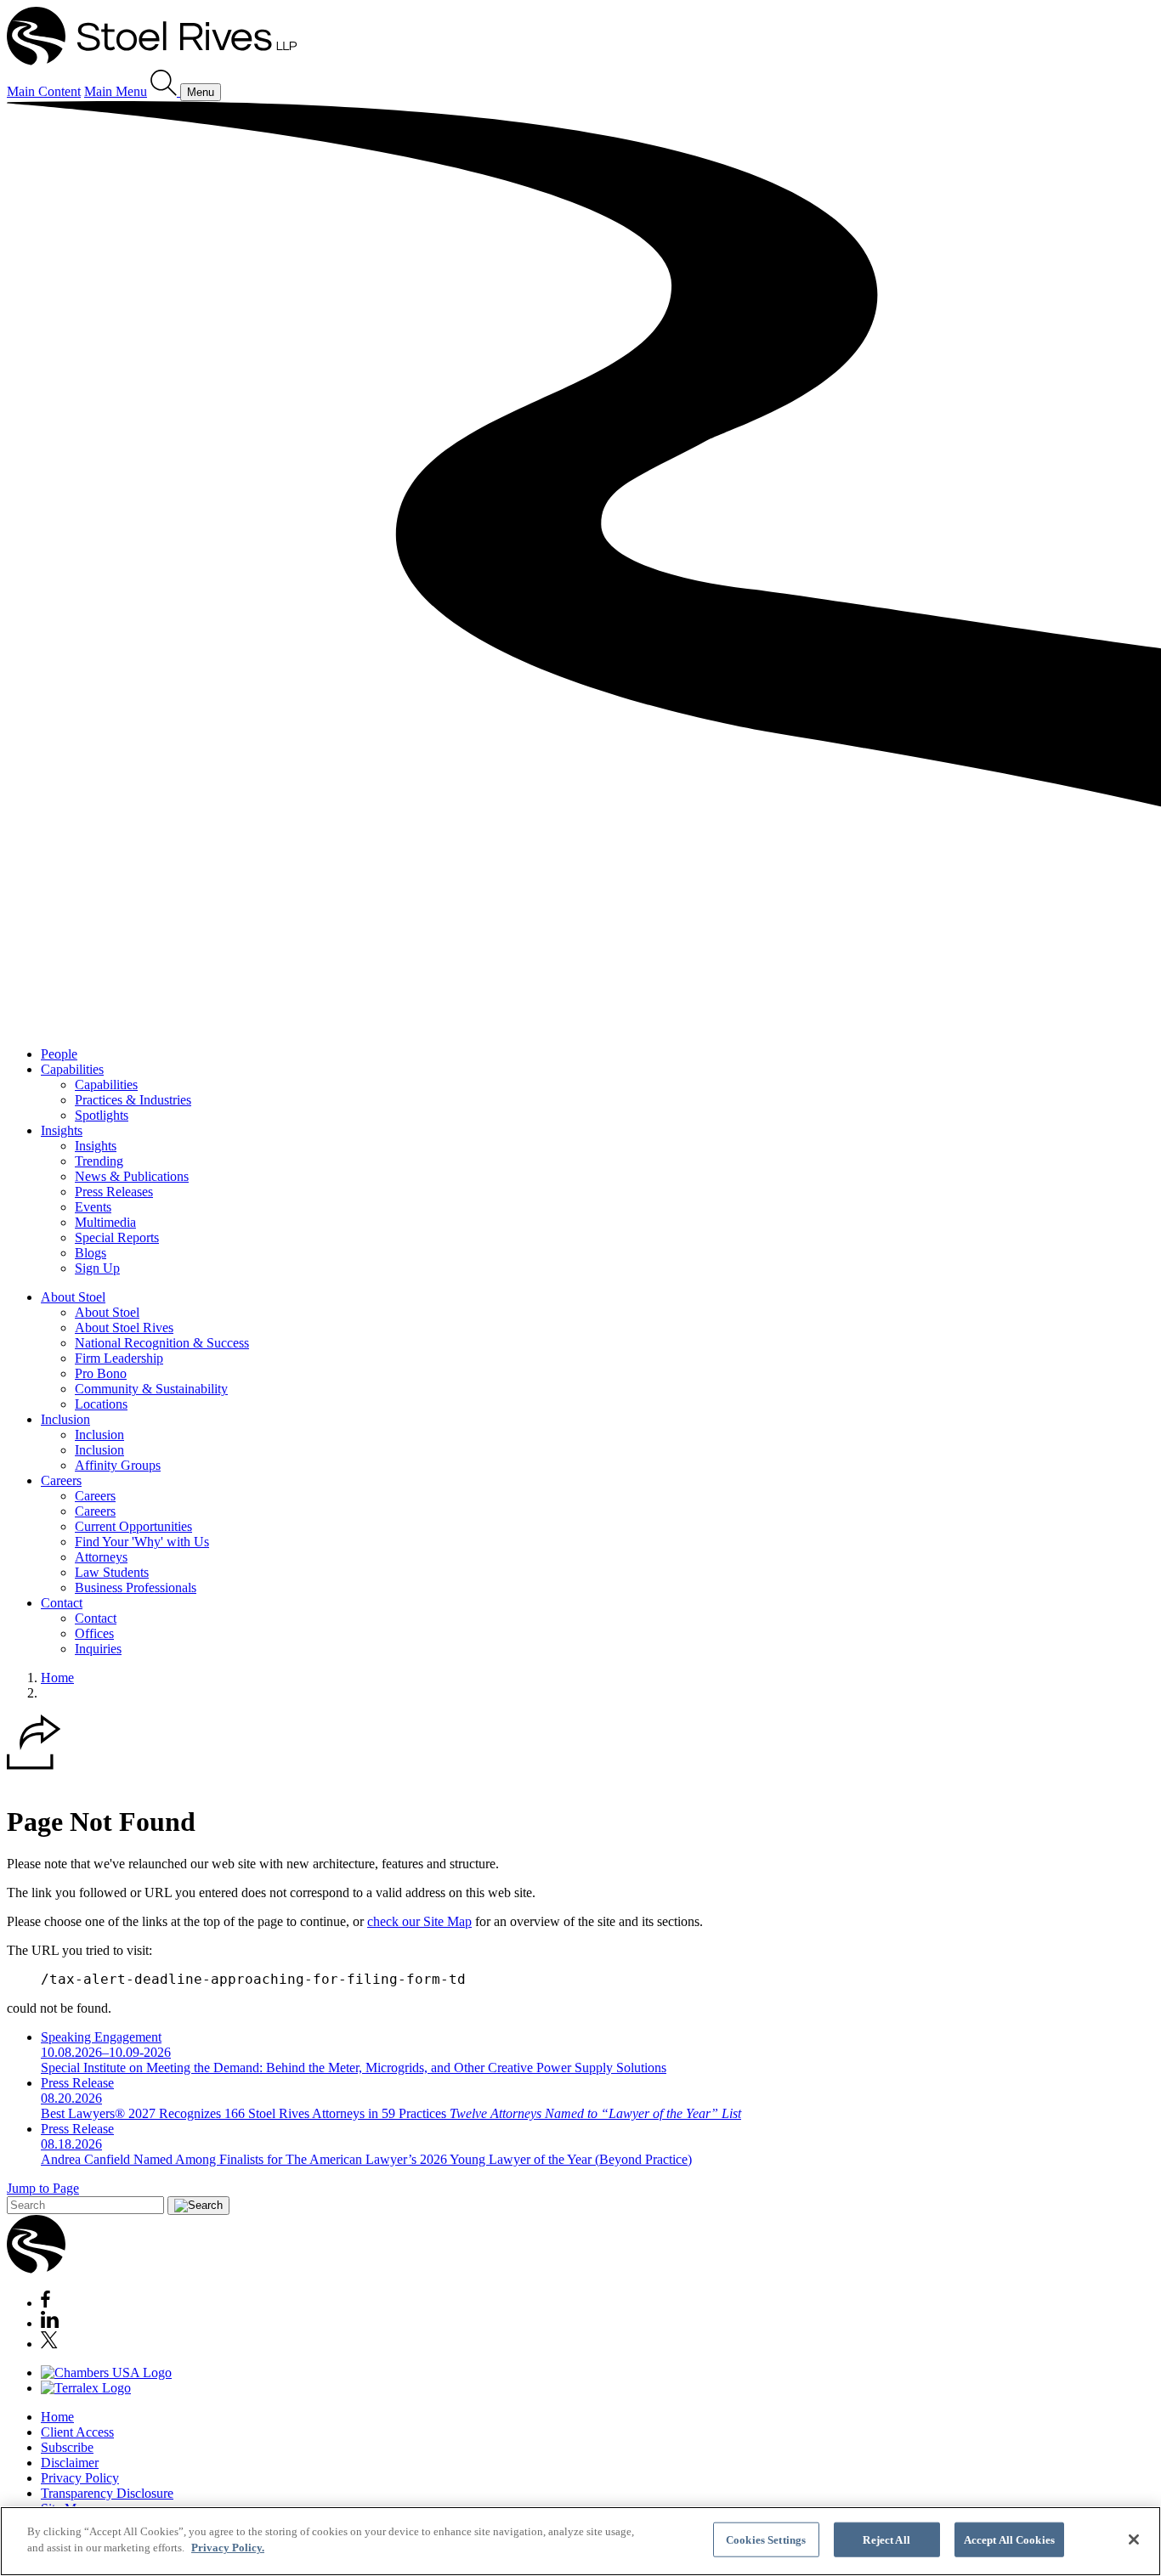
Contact (62, 1603)
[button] (34, 1765)
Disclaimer (70, 2463)
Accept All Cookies (1009, 2540)
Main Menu (116, 91)
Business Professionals (136, 1587)
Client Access (77, 2432)
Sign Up (97, 1268)
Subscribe (67, 2447)
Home (57, 1678)
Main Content (44, 91)
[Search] (165, 91)
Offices (94, 1633)
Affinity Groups (118, 1465)
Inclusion (65, 1419)
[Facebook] (45, 2303)
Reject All (886, 2540)
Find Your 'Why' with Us (142, 1542)
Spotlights (102, 1115)
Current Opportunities (133, 1526)
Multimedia (105, 1222)
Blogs (91, 1253)
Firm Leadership (119, 1358)
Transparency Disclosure (107, 2493)
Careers (61, 1480)
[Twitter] (49, 2344)
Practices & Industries (133, 1100)
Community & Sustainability (151, 1389)
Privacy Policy (80, 2478)
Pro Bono (101, 1373)
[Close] (1134, 2539)
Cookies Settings (766, 2540)
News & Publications (132, 1176)
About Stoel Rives (124, 1328)
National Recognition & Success (162, 1343)
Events (93, 1207)
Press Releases (114, 1192)
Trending (99, 1161)
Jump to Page (43, 2188)
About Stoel (73, 1297)
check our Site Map (419, 1921)
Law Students (112, 1572)
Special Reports (117, 1237)
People (59, 1054)
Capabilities (72, 1069)
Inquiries (98, 1649)
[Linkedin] (50, 2323)
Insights (62, 1130)
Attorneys (101, 1557)
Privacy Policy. (228, 2548)
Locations (101, 1404)
